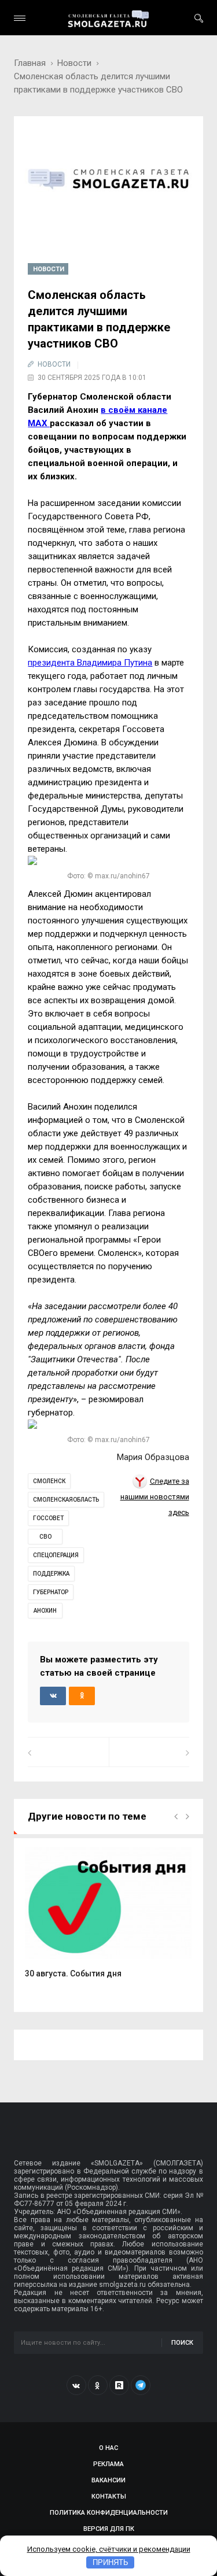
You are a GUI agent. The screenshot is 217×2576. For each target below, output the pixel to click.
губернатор (51, 1592)
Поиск (182, 2343)
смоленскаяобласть (66, 1500)
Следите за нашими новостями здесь (155, 1497)
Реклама (108, 2464)
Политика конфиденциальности (109, 2513)
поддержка (51, 1574)
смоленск (49, 1481)
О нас (108, 2448)
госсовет (48, 1518)
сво (45, 1537)
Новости (74, 63)
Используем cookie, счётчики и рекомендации (109, 2549)
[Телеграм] (141, 2385)
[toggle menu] (20, 18)
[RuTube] (119, 2385)
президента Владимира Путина (90, 663)
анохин (45, 1611)
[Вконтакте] (76, 2385)
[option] (108, 1919)
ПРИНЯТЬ (111, 2562)
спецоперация (56, 1555)
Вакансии (108, 2480)
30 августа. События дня (73, 1973)
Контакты (109, 2496)
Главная (30, 63)
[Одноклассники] (98, 2385)
